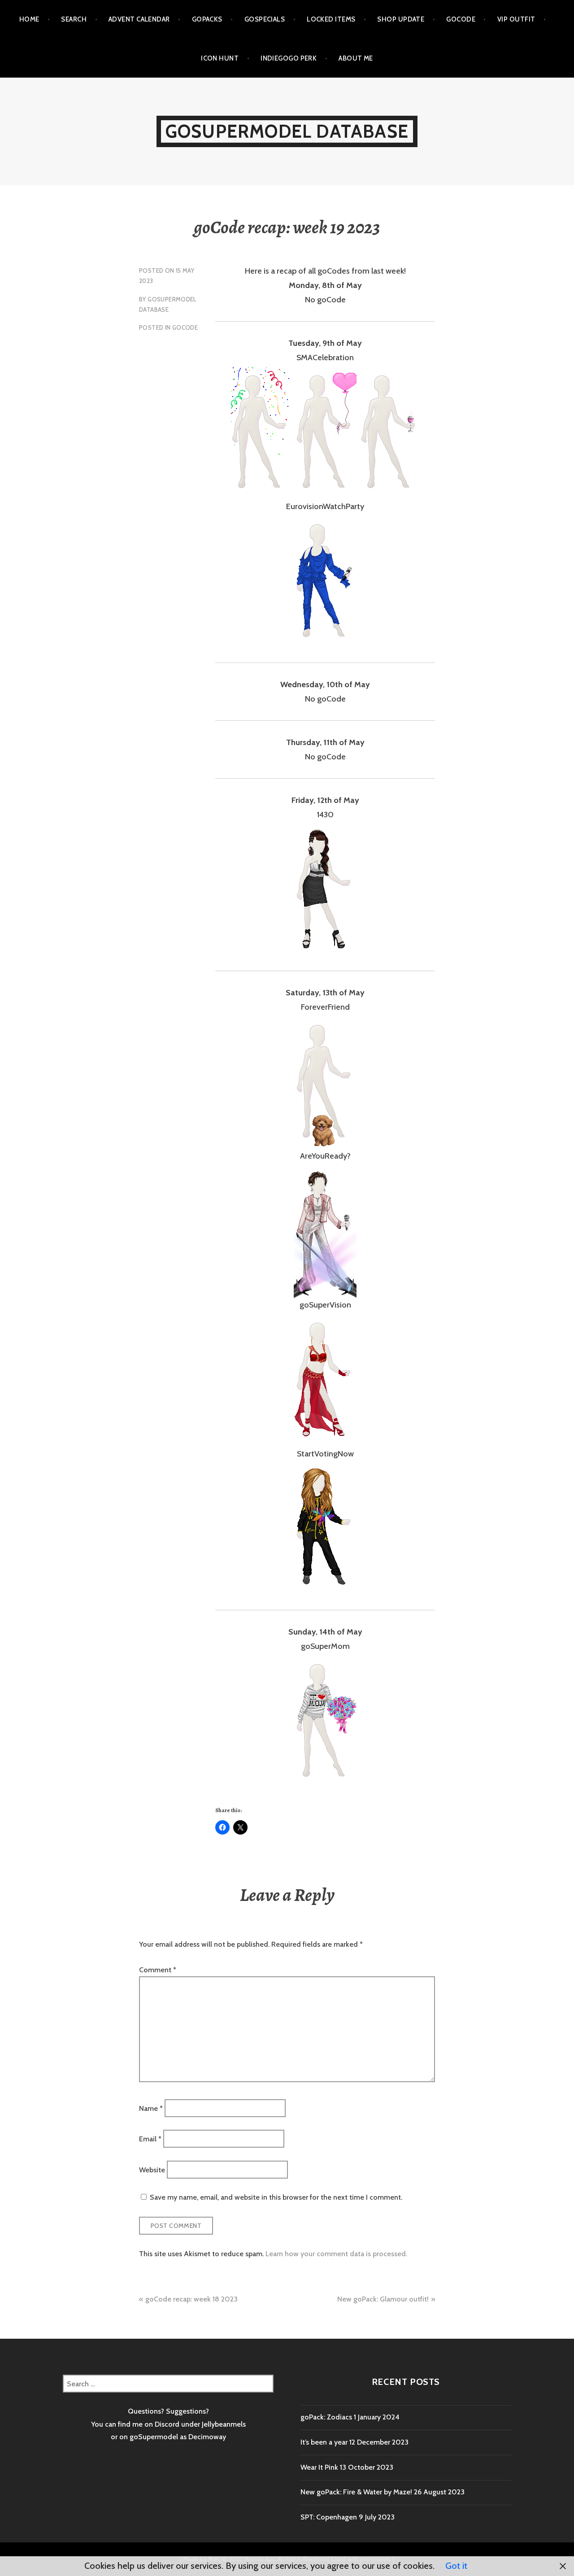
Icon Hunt (220, 58)
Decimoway (207, 2437)
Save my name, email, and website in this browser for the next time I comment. (276, 2197)
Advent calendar (139, 19)
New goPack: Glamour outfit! (383, 2299)
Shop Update (401, 19)
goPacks (207, 19)
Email (150, 2139)
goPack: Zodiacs (326, 2417)
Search (74, 19)
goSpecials (265, 19)
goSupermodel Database (287, 131)
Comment (158, 1970)
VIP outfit (516, 19)
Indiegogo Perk (289, 58)
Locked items (331, 19)
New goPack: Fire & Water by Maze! (356, 2492)
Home (29, 19)
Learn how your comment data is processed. (336, 2254)
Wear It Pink (319, 2467)
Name (151, 2108)
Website (152, 2169)
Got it (456, 2566)
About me (356, 58)
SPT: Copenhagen (329, 2517)
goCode (461, 19)
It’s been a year (324, 2442)
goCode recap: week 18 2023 (191, 2299)
